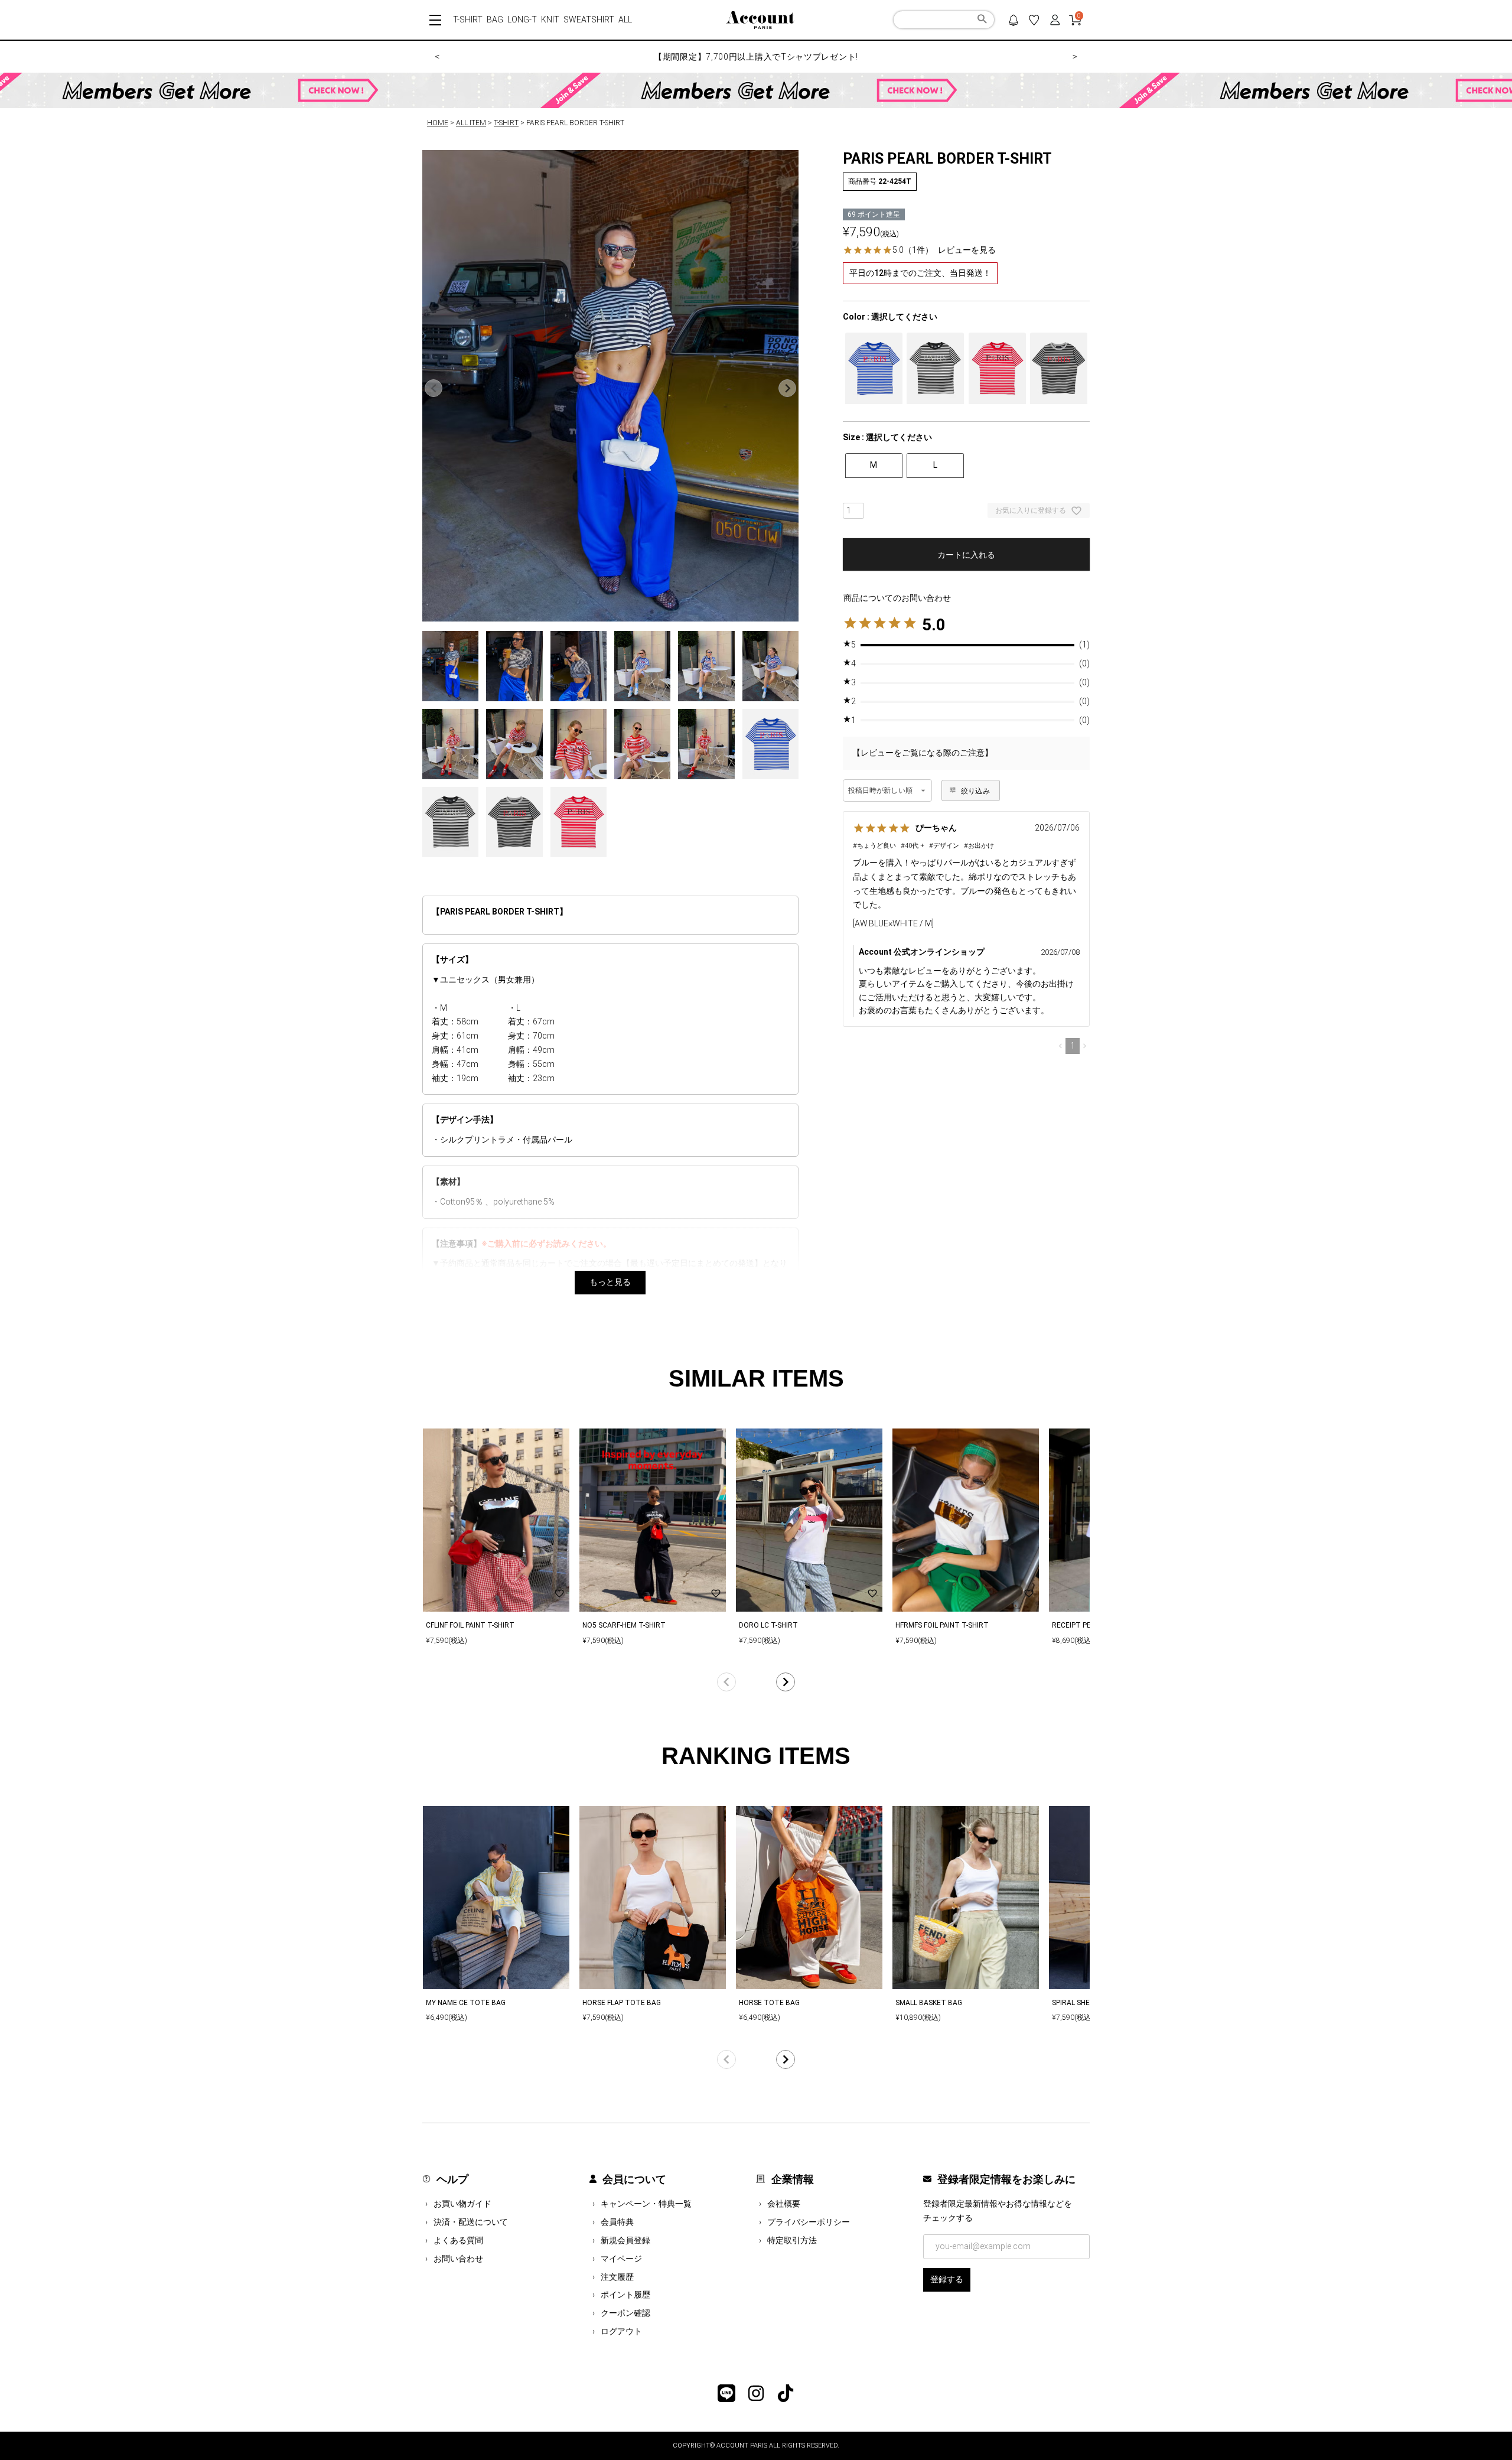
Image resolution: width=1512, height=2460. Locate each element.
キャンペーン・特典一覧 (646, 2204)
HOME (438, 123)
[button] (756, 1682)
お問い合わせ (458, 2259)
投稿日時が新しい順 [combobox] (880, 790)
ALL (625, 19)
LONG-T (522, 19)
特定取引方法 (792, 2240)
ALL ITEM (471, 123)
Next (787, 388)
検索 (982, 21)
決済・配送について (471, 2222)
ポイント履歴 (625, 2295)
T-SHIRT (468, 19)
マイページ (621, 2259)
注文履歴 (617, 2277)
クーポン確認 (625, 2313)
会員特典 (617, 2222)
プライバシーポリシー (809, 2222)
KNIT (550, 19)
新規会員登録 (625, 2240)
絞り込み (975, 791)
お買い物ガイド (462, 2204)
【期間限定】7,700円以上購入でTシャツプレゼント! (756, 57)
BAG (495, 19)
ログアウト (621, 2331)
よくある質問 (458, 2240)
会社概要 (784, 2204)
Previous (434, 388)
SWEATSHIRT (589, 19)
